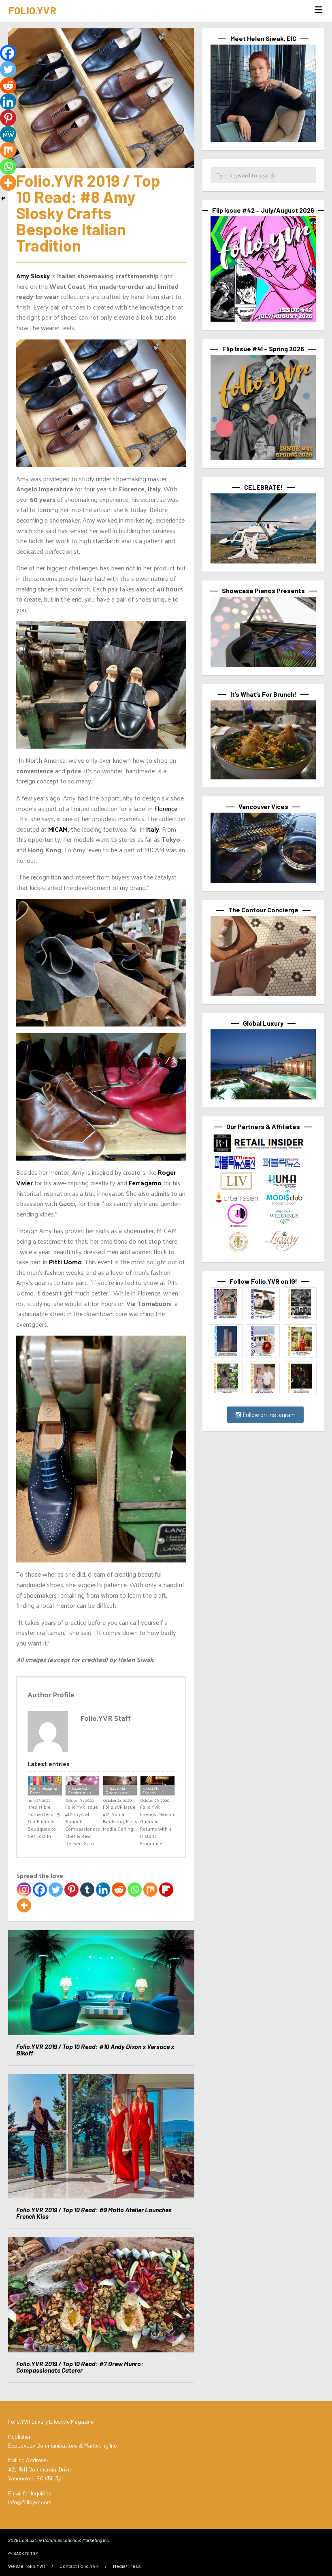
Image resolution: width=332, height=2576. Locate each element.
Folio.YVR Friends (151, 1790)
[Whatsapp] (135, 1890)
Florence (166, 808)
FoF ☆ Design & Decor (43, 1790)
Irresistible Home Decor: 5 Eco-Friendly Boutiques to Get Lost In (44, 1821)
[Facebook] (40, 1890)
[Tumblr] (87, 1890)
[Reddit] (119, 1890)
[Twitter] (56, 1890)
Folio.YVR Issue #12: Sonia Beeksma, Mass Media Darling (120, 1818)
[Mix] (150, 1890)
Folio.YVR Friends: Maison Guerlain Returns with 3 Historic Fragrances (157, 1825)
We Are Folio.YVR (27, 2566)
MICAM (58, 829)
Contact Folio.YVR (79, 2566)
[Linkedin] (103, 1890)
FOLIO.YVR (32, 10)
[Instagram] (24, 1890)
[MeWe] (8, 134)
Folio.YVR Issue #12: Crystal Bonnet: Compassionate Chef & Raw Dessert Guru (83, 1825)
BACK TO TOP (26, 2553)
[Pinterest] (71, 1890)
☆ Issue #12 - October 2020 (79, 1790)
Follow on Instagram (268, 1415)
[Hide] (3, 198)
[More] (24, 1905)
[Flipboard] (166, 1890)
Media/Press (127, 2566)
